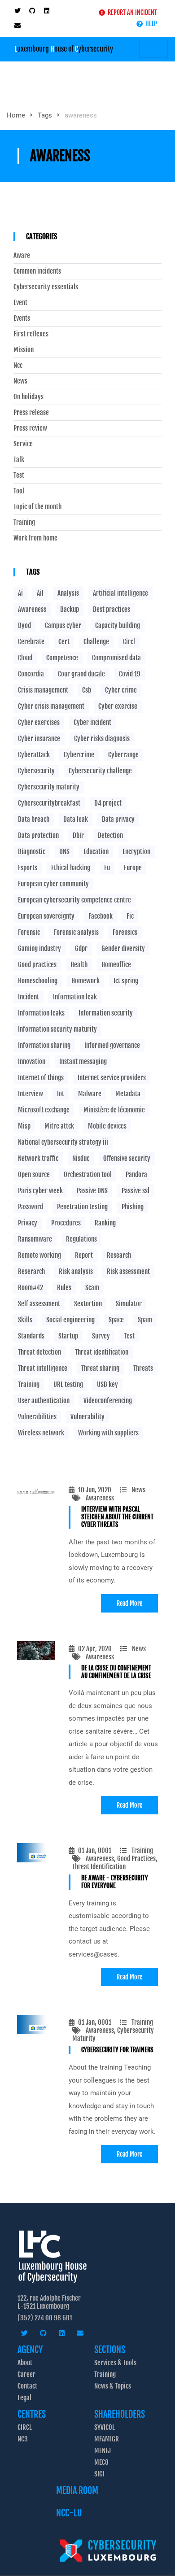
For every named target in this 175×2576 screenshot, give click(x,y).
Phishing (133, 1207)
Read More (129, 1603)
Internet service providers (112, 1078)
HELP (150, 24)
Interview (31, 1094)
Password (31, 1207)
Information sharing (44, 1045)
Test (19, 475)
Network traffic (38, 1158)
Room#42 (31, 1288)
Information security (106, 1013)
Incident (28, 997)
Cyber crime (121, 690)
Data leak (76, 819)
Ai (20, 593)
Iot (61, 1094)
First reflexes (31, 334)
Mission (24, 350)
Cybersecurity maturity (49, 787)
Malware (90, 1094)
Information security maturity (57, 1029)
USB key (107, 1384)
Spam (145, 1320)
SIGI (99, 2474)
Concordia (31, 674)
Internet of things (41, 1078)
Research (119, 1255)
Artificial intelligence (120, 593)
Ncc (18, 366)
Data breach (34, 819)
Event (20, 303)
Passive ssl (136, 1191)
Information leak (75, 997)
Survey (101, 1336)
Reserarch (31, 1271)
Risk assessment (128, 1271)
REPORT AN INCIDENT (131, 12)
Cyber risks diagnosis (102, 739)
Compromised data (116, 658)
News (138, 1490)
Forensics (125, 932)
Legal (24, 2398)
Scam (92, 1288)
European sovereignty (46, 916)
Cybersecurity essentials (46, 287)
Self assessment (39, 1304)
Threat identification (102, 1352)
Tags (45, 115)
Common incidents (37, 271)
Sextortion (88, 1304)
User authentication (44, 1401)
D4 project (108, 803)
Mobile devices (107, 1126)
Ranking (105, 1223)
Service (23, 444)
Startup (68, 1336)
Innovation (32, 1061)
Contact (27, 2386)
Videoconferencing (108, 1401)
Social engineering (70, 1320)
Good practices (37, 965)
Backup (70, 609)
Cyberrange (123, 755)
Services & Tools (115, 2363)
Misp (24, 1126)
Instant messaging (83, 1061)
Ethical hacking (71, 868)
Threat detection (39, 1352)
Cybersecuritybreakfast (49, 803)
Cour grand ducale (81, 674)
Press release (31, 413)
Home (16, 115)
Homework (85, 981)
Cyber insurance (39, 739)
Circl (129, 642)
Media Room (77, 2491)
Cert (64, 642)
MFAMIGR (107, 2439)
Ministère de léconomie (114, 1110)
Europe (133, 868)
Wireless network (41, 1433)
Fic (130, 916)
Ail (40, 593)
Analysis (68, 593)
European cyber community (53, 884)
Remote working (39, 1255)
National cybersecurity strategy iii (63, 1142)
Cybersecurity (36, 771)
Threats (143, 1368)
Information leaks (41, 1013)
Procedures (66, 1223)
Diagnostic (32, 852)
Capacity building (118, 625)
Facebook (101, 916)
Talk (19, 460)
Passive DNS (92, 1191)
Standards (31, 1336)
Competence (62, 658)
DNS (64, 852)
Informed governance (112, 1045)
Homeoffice (116, 965)
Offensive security (127, 1158)
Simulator (129, 1304)
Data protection (38, 835)
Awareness (100, 1498)
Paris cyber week (40, 1191)
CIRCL (25, 2427)
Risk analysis (76, 1271)
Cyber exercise (118, 706)
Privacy (28, 1223)
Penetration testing (82, 1207)
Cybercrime (79, 755)
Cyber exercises (39, 722)
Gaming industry (39, 948)
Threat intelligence (43, 1368)
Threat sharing (100, 1368)
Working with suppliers (108, 1433)
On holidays (28, 397)
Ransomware (35, 1239)
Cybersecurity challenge (100, 771)
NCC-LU (69, 2513)
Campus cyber (63, 625)
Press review (30, 428)
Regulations (81, 1239)
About (25, 2363)
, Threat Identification (115, 1863)
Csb (87, 690)
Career (26, 2374)
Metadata (128, 1094)
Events (22, 318)
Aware (22, 256)
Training (142, 1850)
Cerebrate (31, 642)
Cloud (25, 658)
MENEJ (103, 2451)
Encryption (136, 852)
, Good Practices (135, 1859)
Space (116, 1320)
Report (84, 1255)
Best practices (112, 609)
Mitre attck (59, 1126)
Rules (64, 1288)
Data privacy (118, 819)
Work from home (35, 538)
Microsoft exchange (44, 1110)
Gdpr (81, 948)
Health (79, 965)
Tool (19, 491)
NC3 (23, 2439)
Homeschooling (38, 981)
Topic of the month (37, 507)
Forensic (29, 932)
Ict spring (126, 981)
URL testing (68, 1384)
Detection (110, 835)
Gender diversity (123, 948)
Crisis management (43, 690)
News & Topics (113, 2386)
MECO (101, 2462)
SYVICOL (105, 2427)
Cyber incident (92, 722)
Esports (28, 868)
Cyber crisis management (51, 706)
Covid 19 (130, 674)
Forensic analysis (76, 932)
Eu (107, 868)
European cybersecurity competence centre (74, 900)
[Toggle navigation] (153, 49)
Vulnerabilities (37, 1417)
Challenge (96, 642)
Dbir (78, 835)
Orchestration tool (88, 1175)
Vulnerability (87, 1417)
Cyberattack (34, 755)
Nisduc (81, 1158)
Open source (34, 1175)
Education (96, 852)
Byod (24, 625)
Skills (25, 1320)
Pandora (136, 1175)
